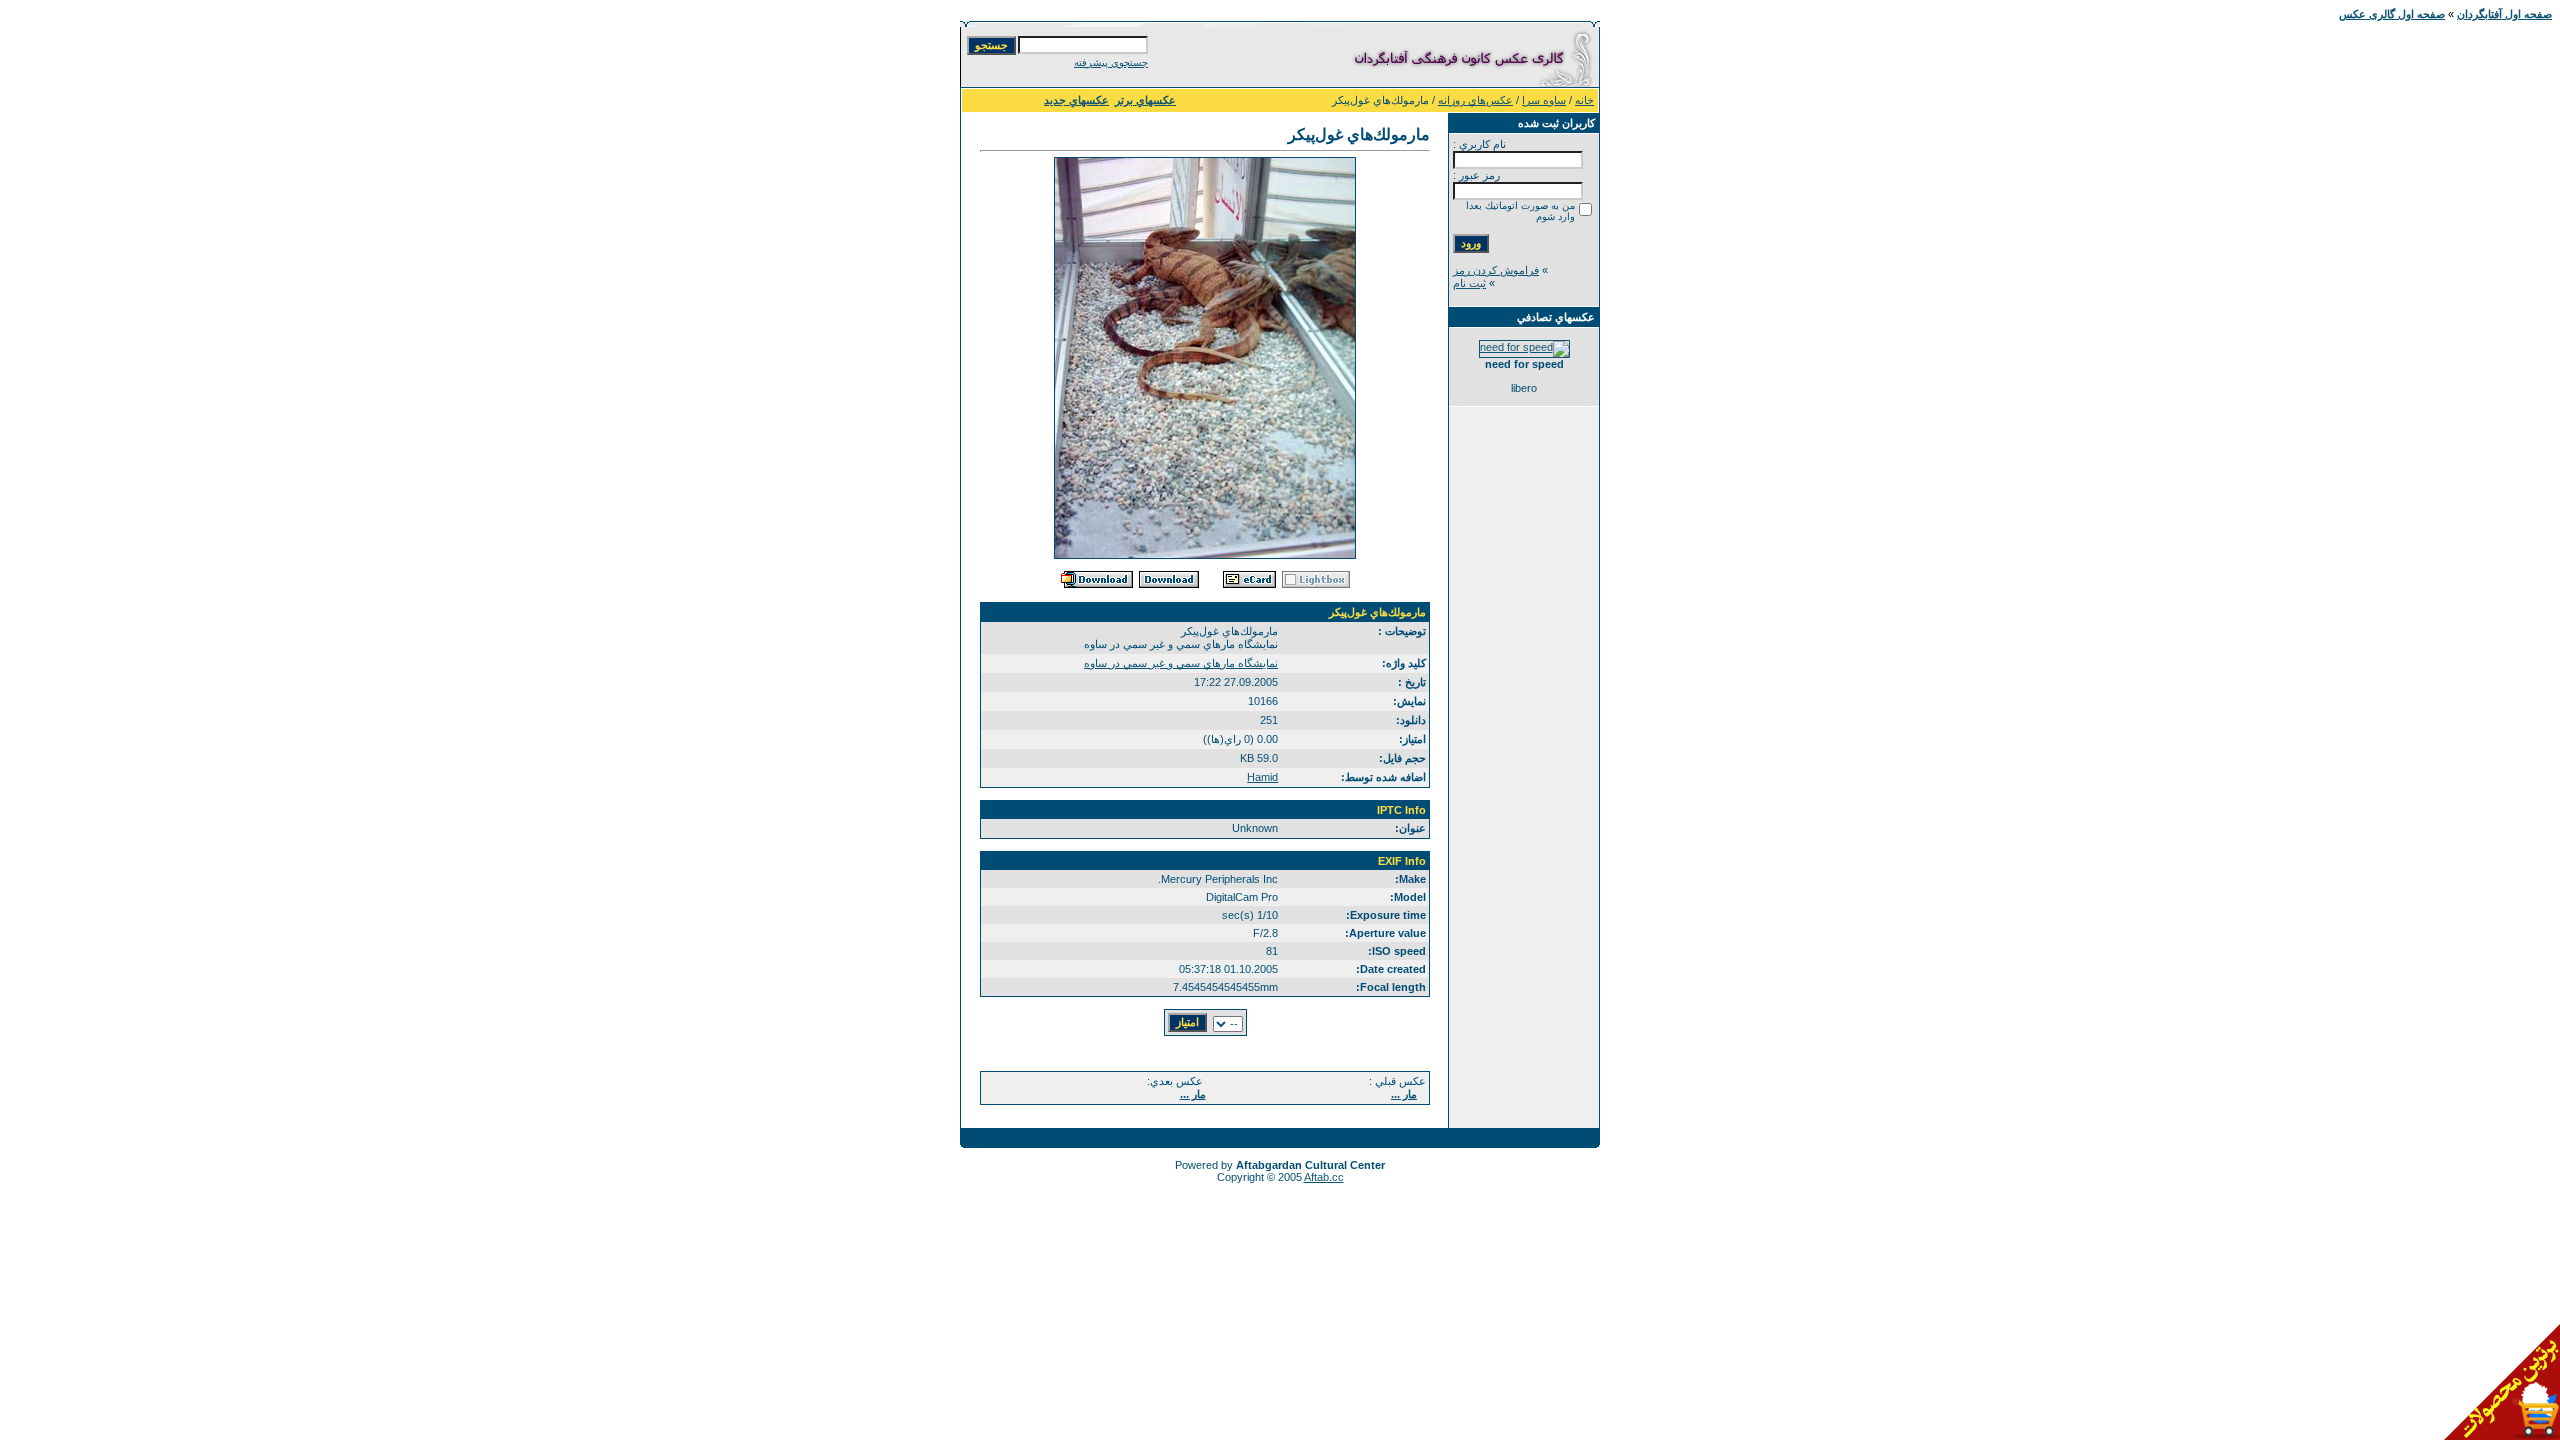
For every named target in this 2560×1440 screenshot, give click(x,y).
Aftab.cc (1324, 1177)
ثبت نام (1469, 283)
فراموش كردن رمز (1496, 270)
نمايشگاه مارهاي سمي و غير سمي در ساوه (1181, 663)
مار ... (1404, 1094)
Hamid (1262, 777)
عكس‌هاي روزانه (1475, 100)
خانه (1584, 100)
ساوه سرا (1544, 100)
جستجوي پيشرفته (1111, 62)
